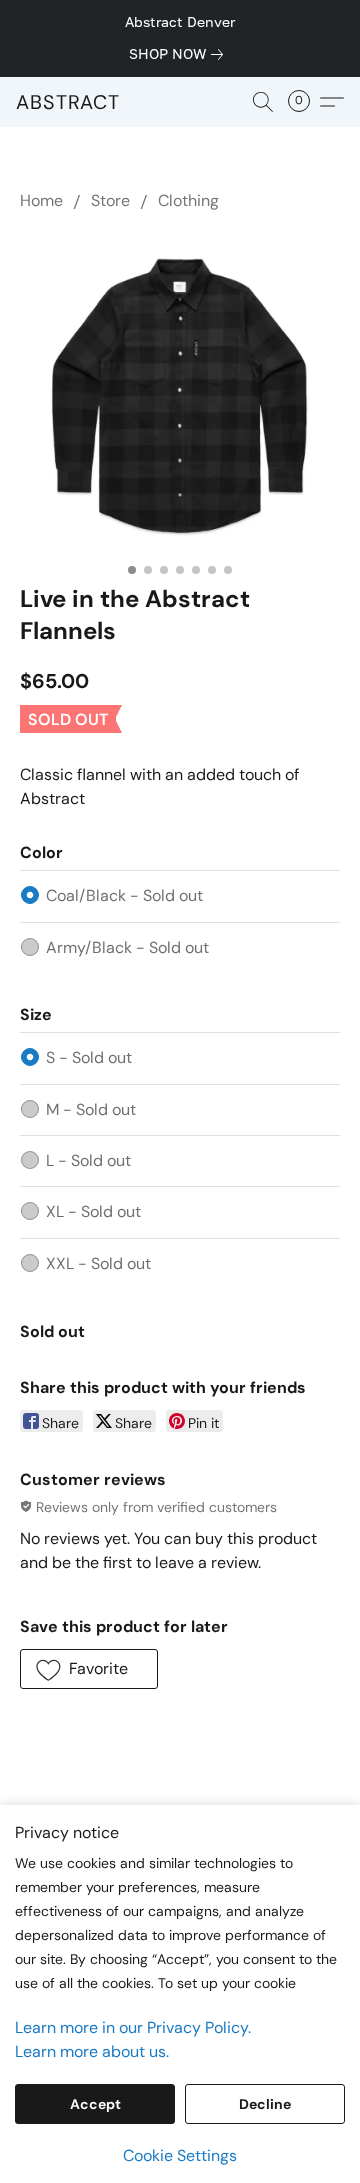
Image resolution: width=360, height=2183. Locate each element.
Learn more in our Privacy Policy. (133, 2027)
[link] (180, 54)
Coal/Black (124, 895)
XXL (98, 1263)
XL (93, 1211)
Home (41, 200)
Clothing (188, 200)
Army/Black (127, 947)
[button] (68, 102)
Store (110, 200)
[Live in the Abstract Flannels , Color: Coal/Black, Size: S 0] (180, 393)
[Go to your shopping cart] (305, 102)
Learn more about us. (92, 2051)
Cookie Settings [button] (180, 2155)
